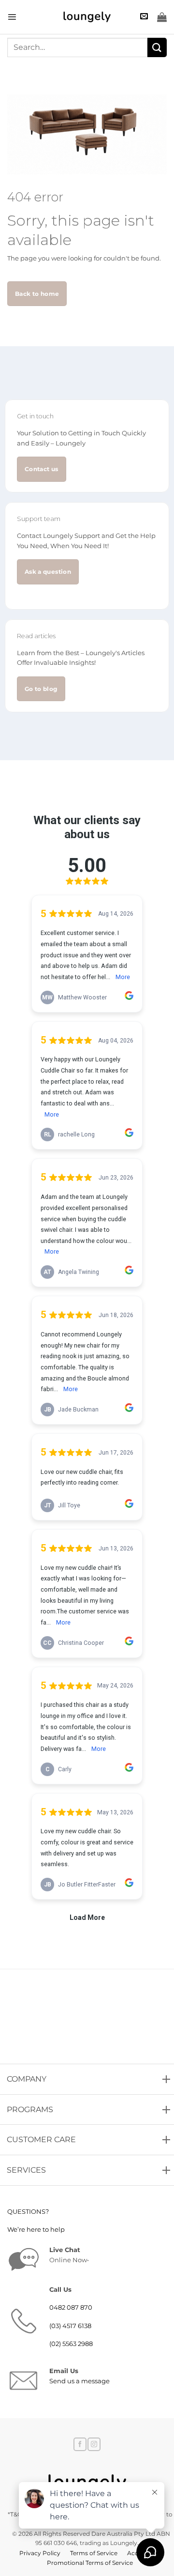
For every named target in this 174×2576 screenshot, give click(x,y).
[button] (12, 17)
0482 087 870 (71, 2308)
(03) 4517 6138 (70, 2326)
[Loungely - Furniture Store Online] (87, 17)
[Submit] (157, 47)
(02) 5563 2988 (71, 2344)
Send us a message (80, 2381)
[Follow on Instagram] (94, 2444)
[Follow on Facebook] (80, 2444)
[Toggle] (9, 2076)
